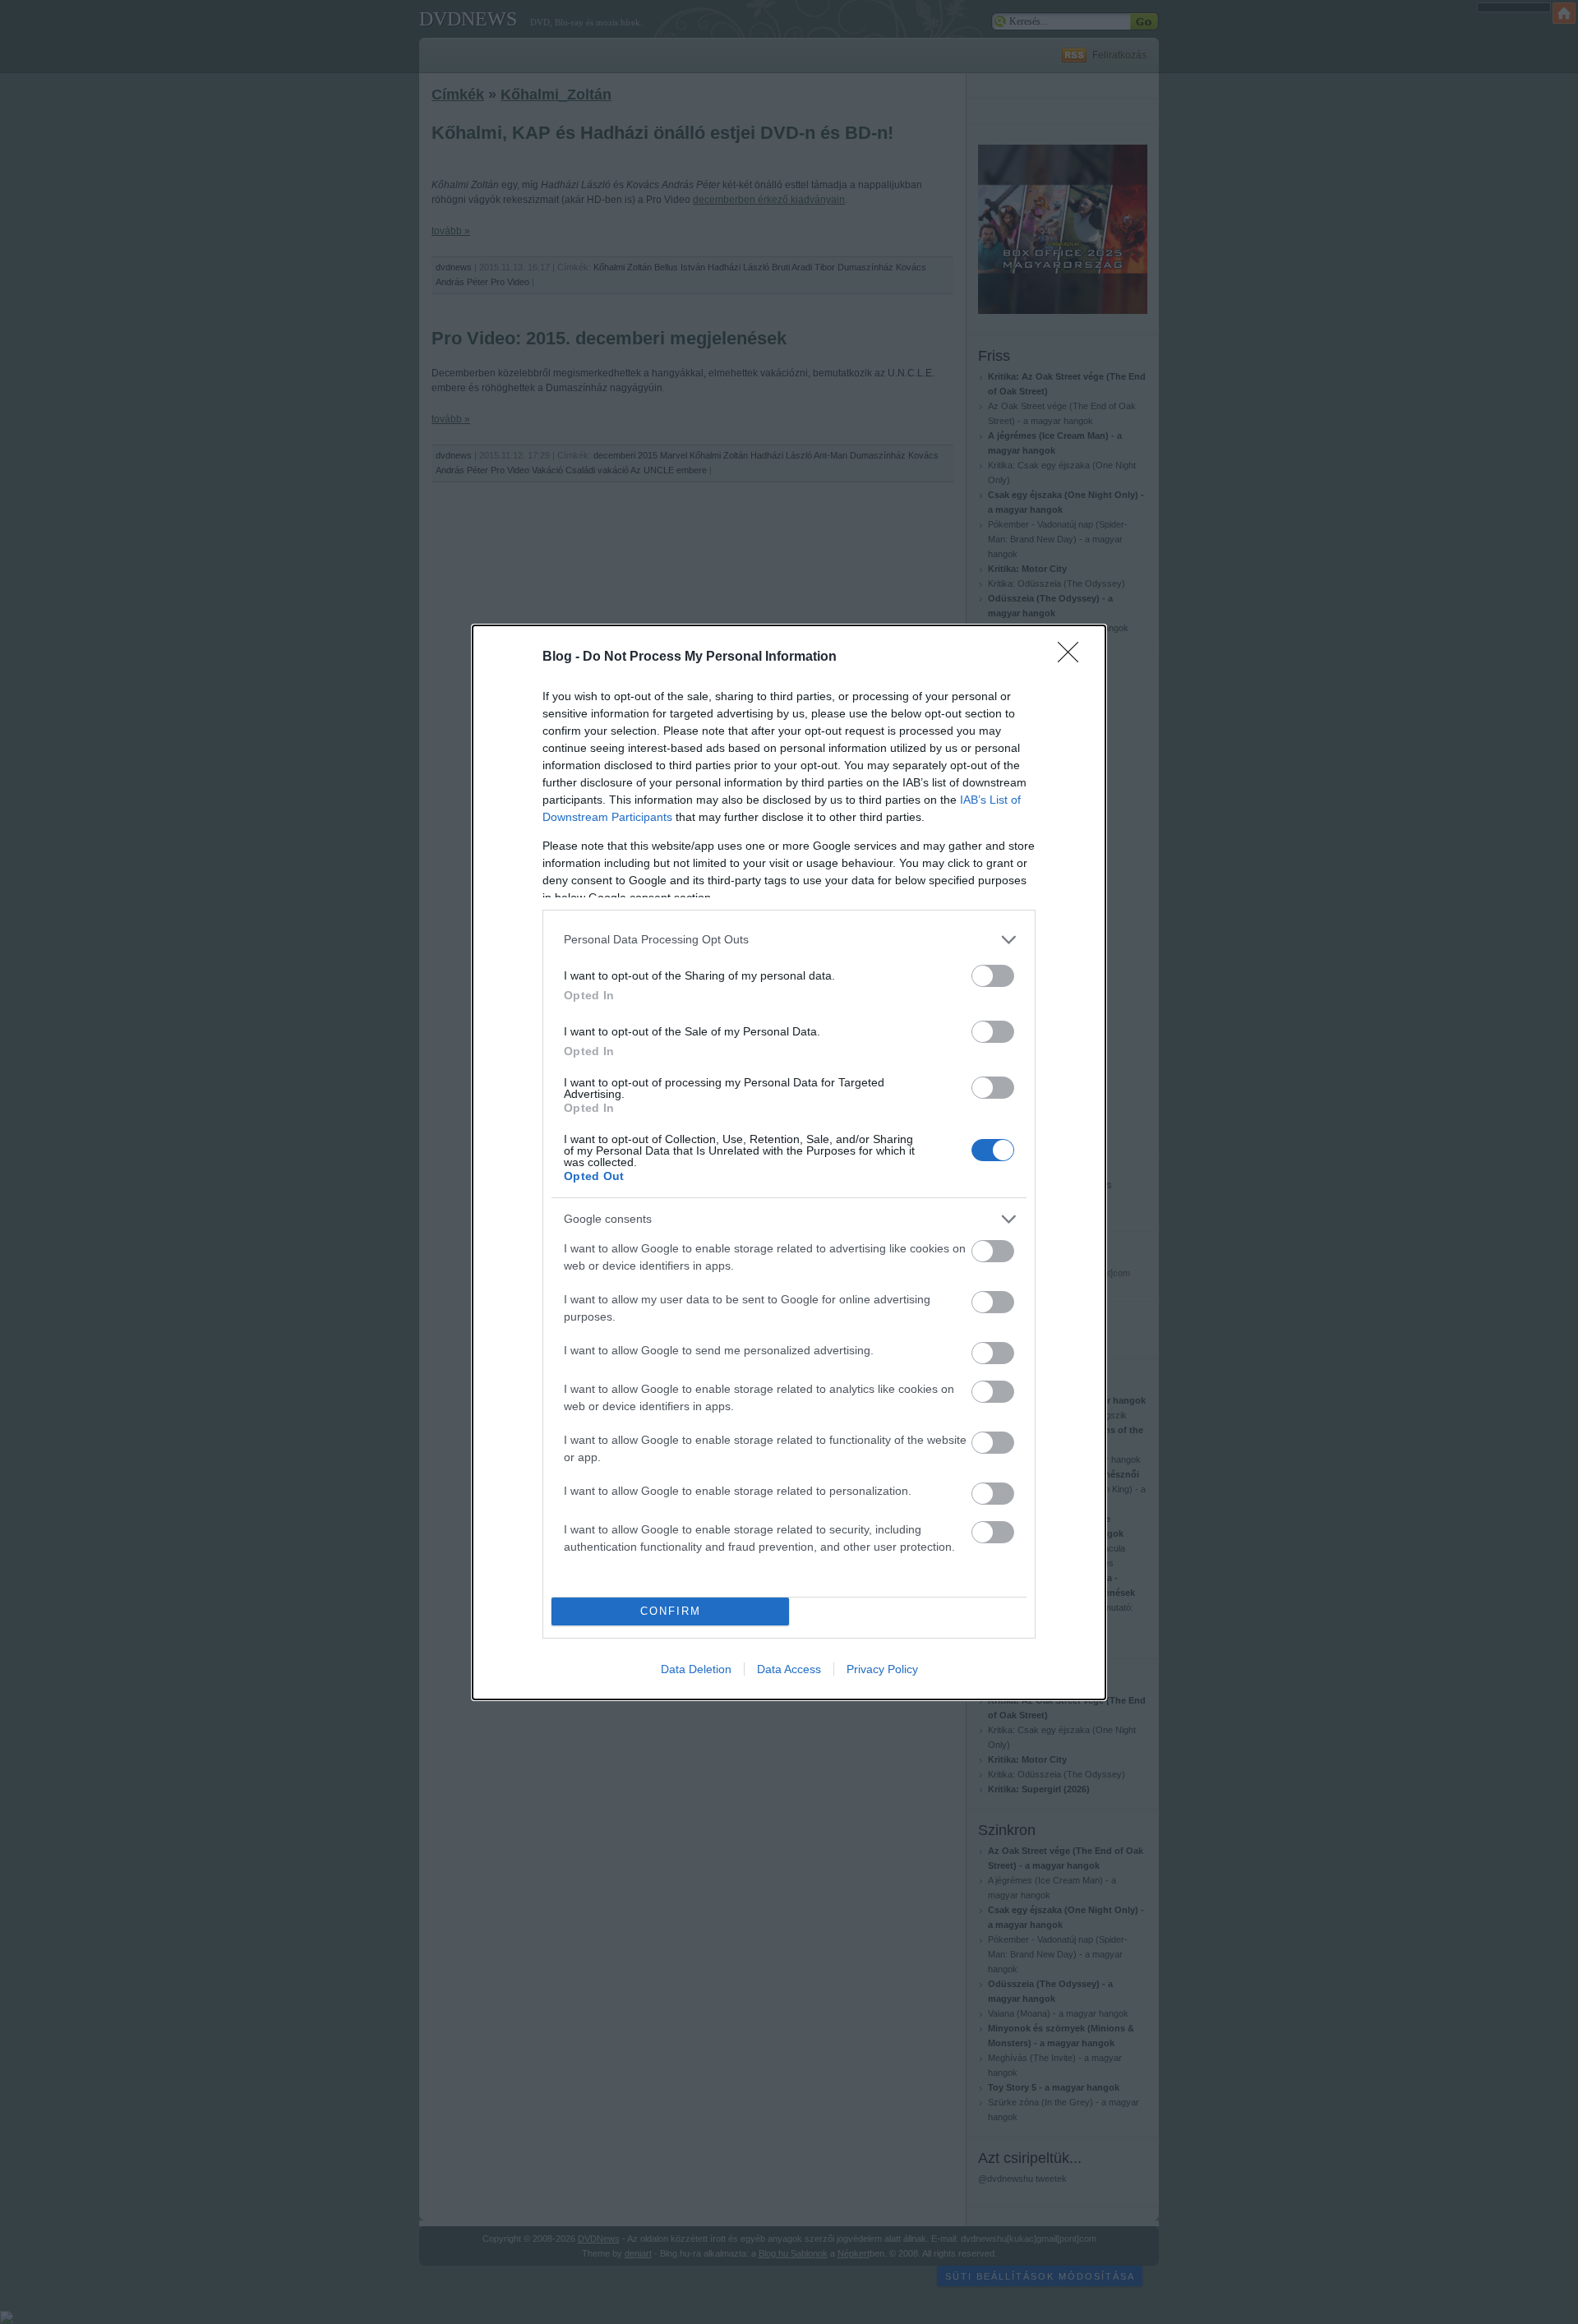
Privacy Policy (882, 1669)
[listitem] (789, 940)
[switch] (993, 976)
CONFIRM (671, 1611)
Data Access (789, 1669)
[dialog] (789, 1162)
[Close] (1073, 657)
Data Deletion (696, 1669)
